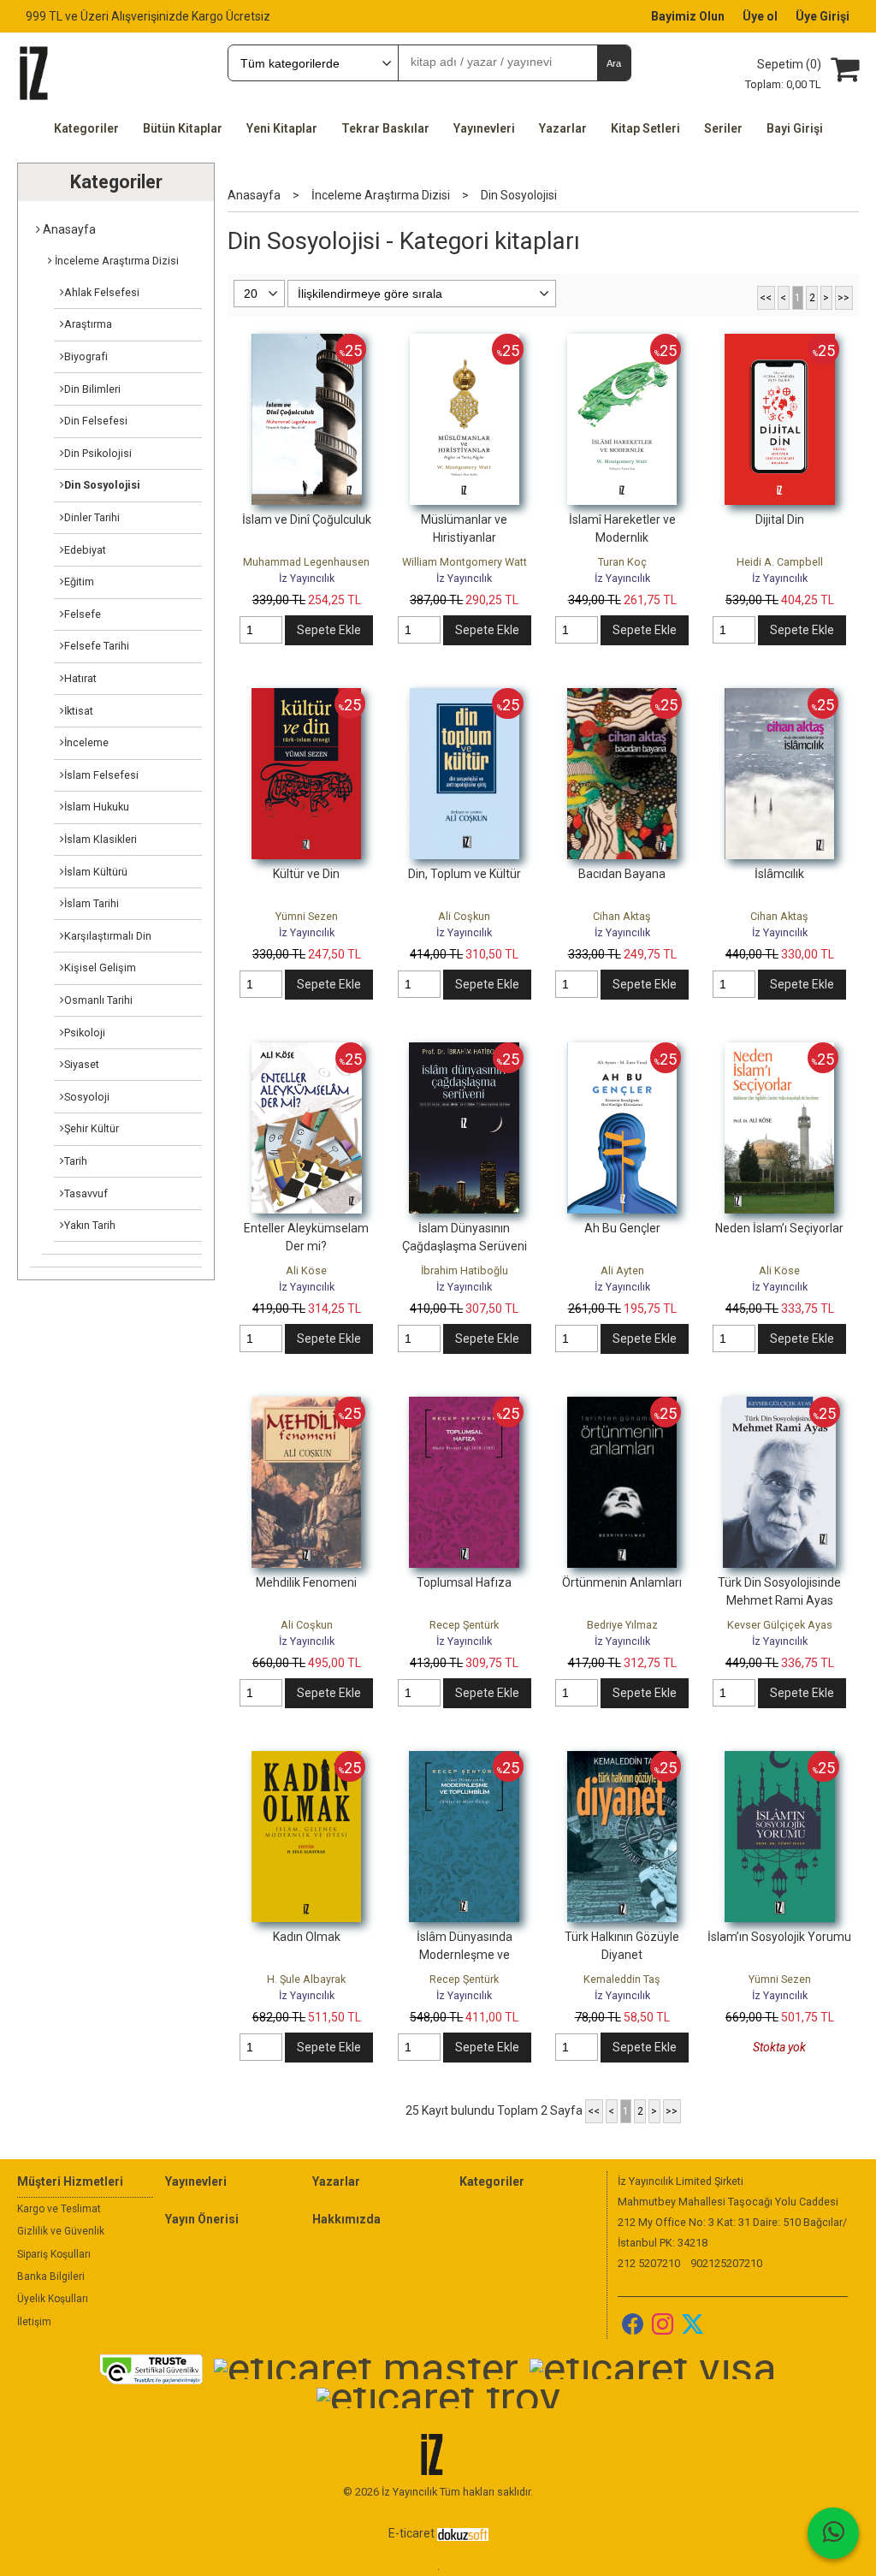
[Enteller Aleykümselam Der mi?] (307, 1051)
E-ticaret (411, 2533)
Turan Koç (622, 562)
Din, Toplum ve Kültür (465, 874)
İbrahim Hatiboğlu (465, 1270)
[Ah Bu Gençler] (622, 1051)
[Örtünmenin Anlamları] (622, 1405)
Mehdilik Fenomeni (306, 1582)
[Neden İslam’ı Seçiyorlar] (779, 1051)
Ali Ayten (622, 1270)
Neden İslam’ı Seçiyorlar (779, 1228)
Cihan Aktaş (622, 916)
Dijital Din (780, 519)
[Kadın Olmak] (306, 1760)
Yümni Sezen (307, 916)
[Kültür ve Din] (306, 697)
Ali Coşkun (464, 916)
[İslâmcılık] (779, 697)
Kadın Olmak (307, 1937)
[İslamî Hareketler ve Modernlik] (622, 342)
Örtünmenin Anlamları (622, 1582)
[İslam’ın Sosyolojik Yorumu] (780, 1760)
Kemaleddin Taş (622, 1979)
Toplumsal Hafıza (464, 1582)
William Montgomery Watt (465, 562)
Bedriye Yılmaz (622, 1625)
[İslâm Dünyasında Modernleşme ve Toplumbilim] (464, 1760)
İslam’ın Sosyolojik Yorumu (779, 1937)
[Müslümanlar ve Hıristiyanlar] (465, 342)
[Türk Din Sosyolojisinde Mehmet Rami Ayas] (779, 1405)
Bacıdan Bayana (622, 874)
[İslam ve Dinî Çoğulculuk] (307, 342)
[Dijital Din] (780, 342)
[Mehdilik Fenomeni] (306, 1405)
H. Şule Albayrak (306, 1979)
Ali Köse (306, 1270)
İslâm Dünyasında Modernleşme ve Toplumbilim (465, 1955)
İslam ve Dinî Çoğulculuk (307, 519)
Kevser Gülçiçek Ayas (780, 1625)
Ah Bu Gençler (622, 1228)
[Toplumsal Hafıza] (464, 1405)
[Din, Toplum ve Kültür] (465, 697)
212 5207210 (649, 2263)
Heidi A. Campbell (780, 562)
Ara (614, 63)
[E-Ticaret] (463, 2533)
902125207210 (726, 2263)
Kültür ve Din (306, 874)
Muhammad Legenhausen (306, 562)
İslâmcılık (779, 874)
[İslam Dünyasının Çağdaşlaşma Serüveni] (464, 1051)
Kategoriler (116, 182)
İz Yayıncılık (307, 578)
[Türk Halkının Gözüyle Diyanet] (622, 1760)
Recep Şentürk (464, 1625)
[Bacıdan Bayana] (622, 697)
